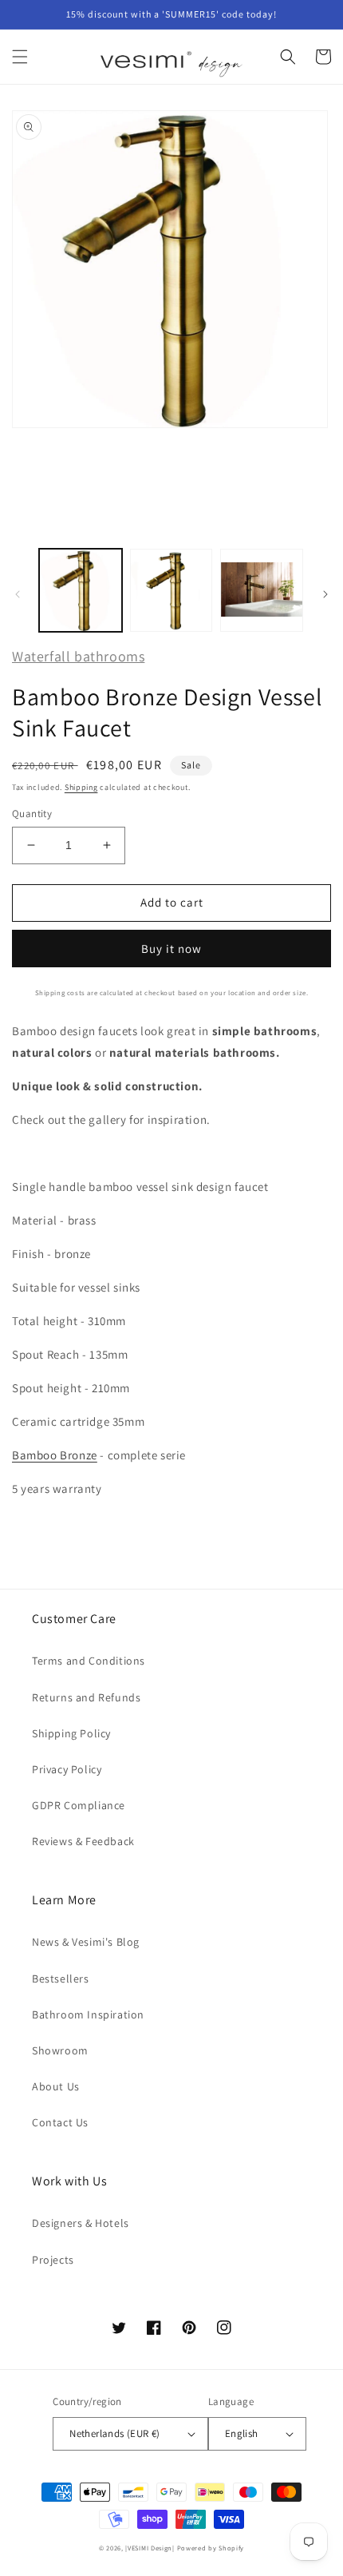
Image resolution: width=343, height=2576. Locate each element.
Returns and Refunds (86, 1697)
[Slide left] (18, 594)
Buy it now (171, 949)
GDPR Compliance (79, 1805)
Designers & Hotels (81, 2223)
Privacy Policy (67, 1769)
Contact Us (60, 2122)
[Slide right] (325, 594)
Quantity (32, 814)
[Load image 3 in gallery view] (262, 590)
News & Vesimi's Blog (86, 1942)
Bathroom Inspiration (88, 2014)
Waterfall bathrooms (78, 656)
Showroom (60, 2050)
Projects (53, 2260)
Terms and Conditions (89, 1661)
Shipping (81, 787)
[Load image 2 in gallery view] (171, 590)
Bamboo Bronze (55, 1455)
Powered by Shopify (211, 2548)
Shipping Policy (71, 1733)
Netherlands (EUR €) (115, 2433)
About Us (56, 2086)
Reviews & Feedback (83, 1841)
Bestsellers (61, 1979)
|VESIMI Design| (150, 2548)
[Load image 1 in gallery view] (81, 590)
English (242, 2433)
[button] (20, 57)
